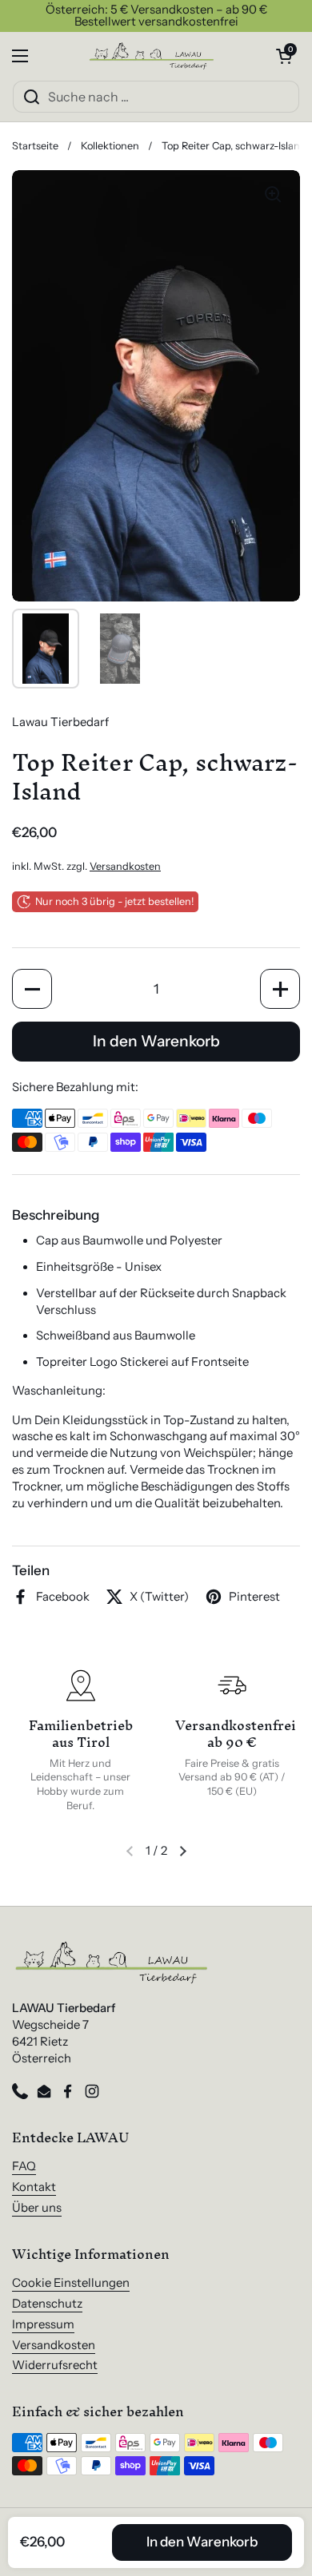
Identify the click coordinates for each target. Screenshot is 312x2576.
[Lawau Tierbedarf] (152, 56)
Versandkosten (125, 866)
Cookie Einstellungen (71, 2283)
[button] (284, 56)
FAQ (24, 2166)
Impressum (43, 2324)
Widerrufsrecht (55, 2365)
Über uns (37, 2208)
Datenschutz (47, 2304)
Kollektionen (110, 146)
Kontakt (34, 2187)
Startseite (35, 146)
